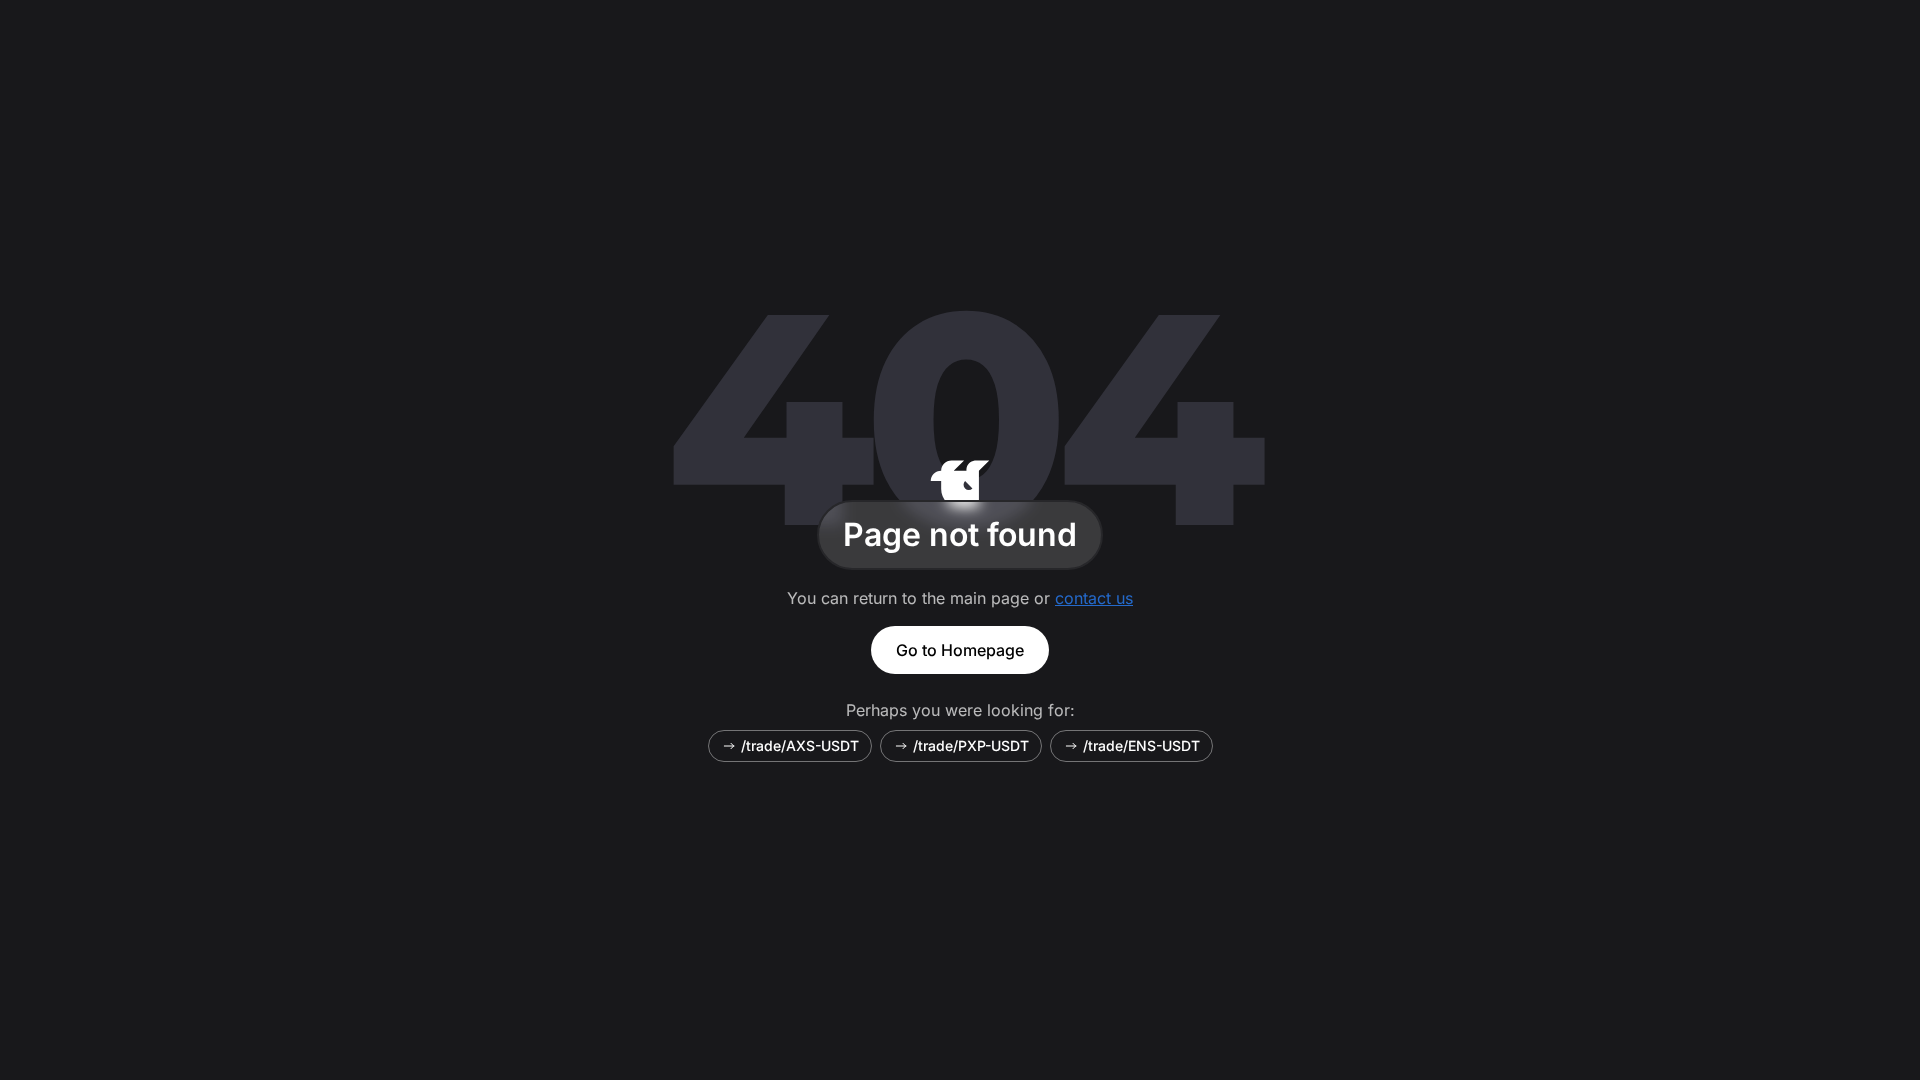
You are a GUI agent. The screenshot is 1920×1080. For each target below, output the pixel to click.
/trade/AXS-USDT (800, 745)
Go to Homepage (960, 650)
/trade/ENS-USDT (1141, 745)
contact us (1094, 598)
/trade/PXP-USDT (971, 745)
